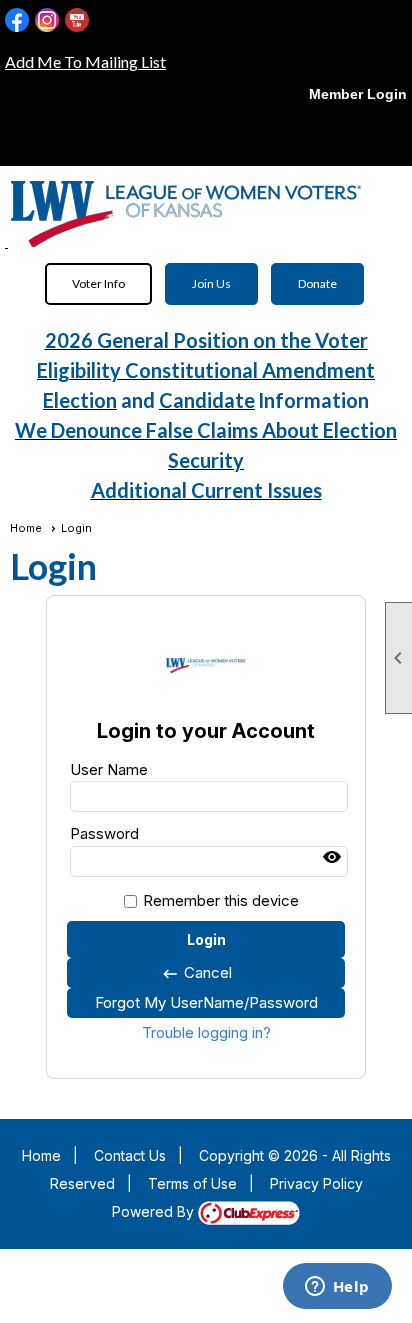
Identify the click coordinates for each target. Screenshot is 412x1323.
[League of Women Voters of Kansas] (6, 240)
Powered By (155, 1211)
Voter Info (98, 283)
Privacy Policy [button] (316, 1183)
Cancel (196, 973)
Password (104, 833)
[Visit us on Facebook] (17, 20)
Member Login (358, 94)
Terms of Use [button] (192, 1183)
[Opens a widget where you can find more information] (337, 1288)
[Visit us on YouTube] (77, 20)
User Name (109, 769)
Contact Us (130, 1155)
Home (26, 528)
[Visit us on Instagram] (47, 20)
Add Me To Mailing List (85, 61)
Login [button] (206, 939)
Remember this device (221, 900)
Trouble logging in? (206, 1032)
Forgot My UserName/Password (206, 1002)
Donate (317, 283)
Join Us (211, 283)
